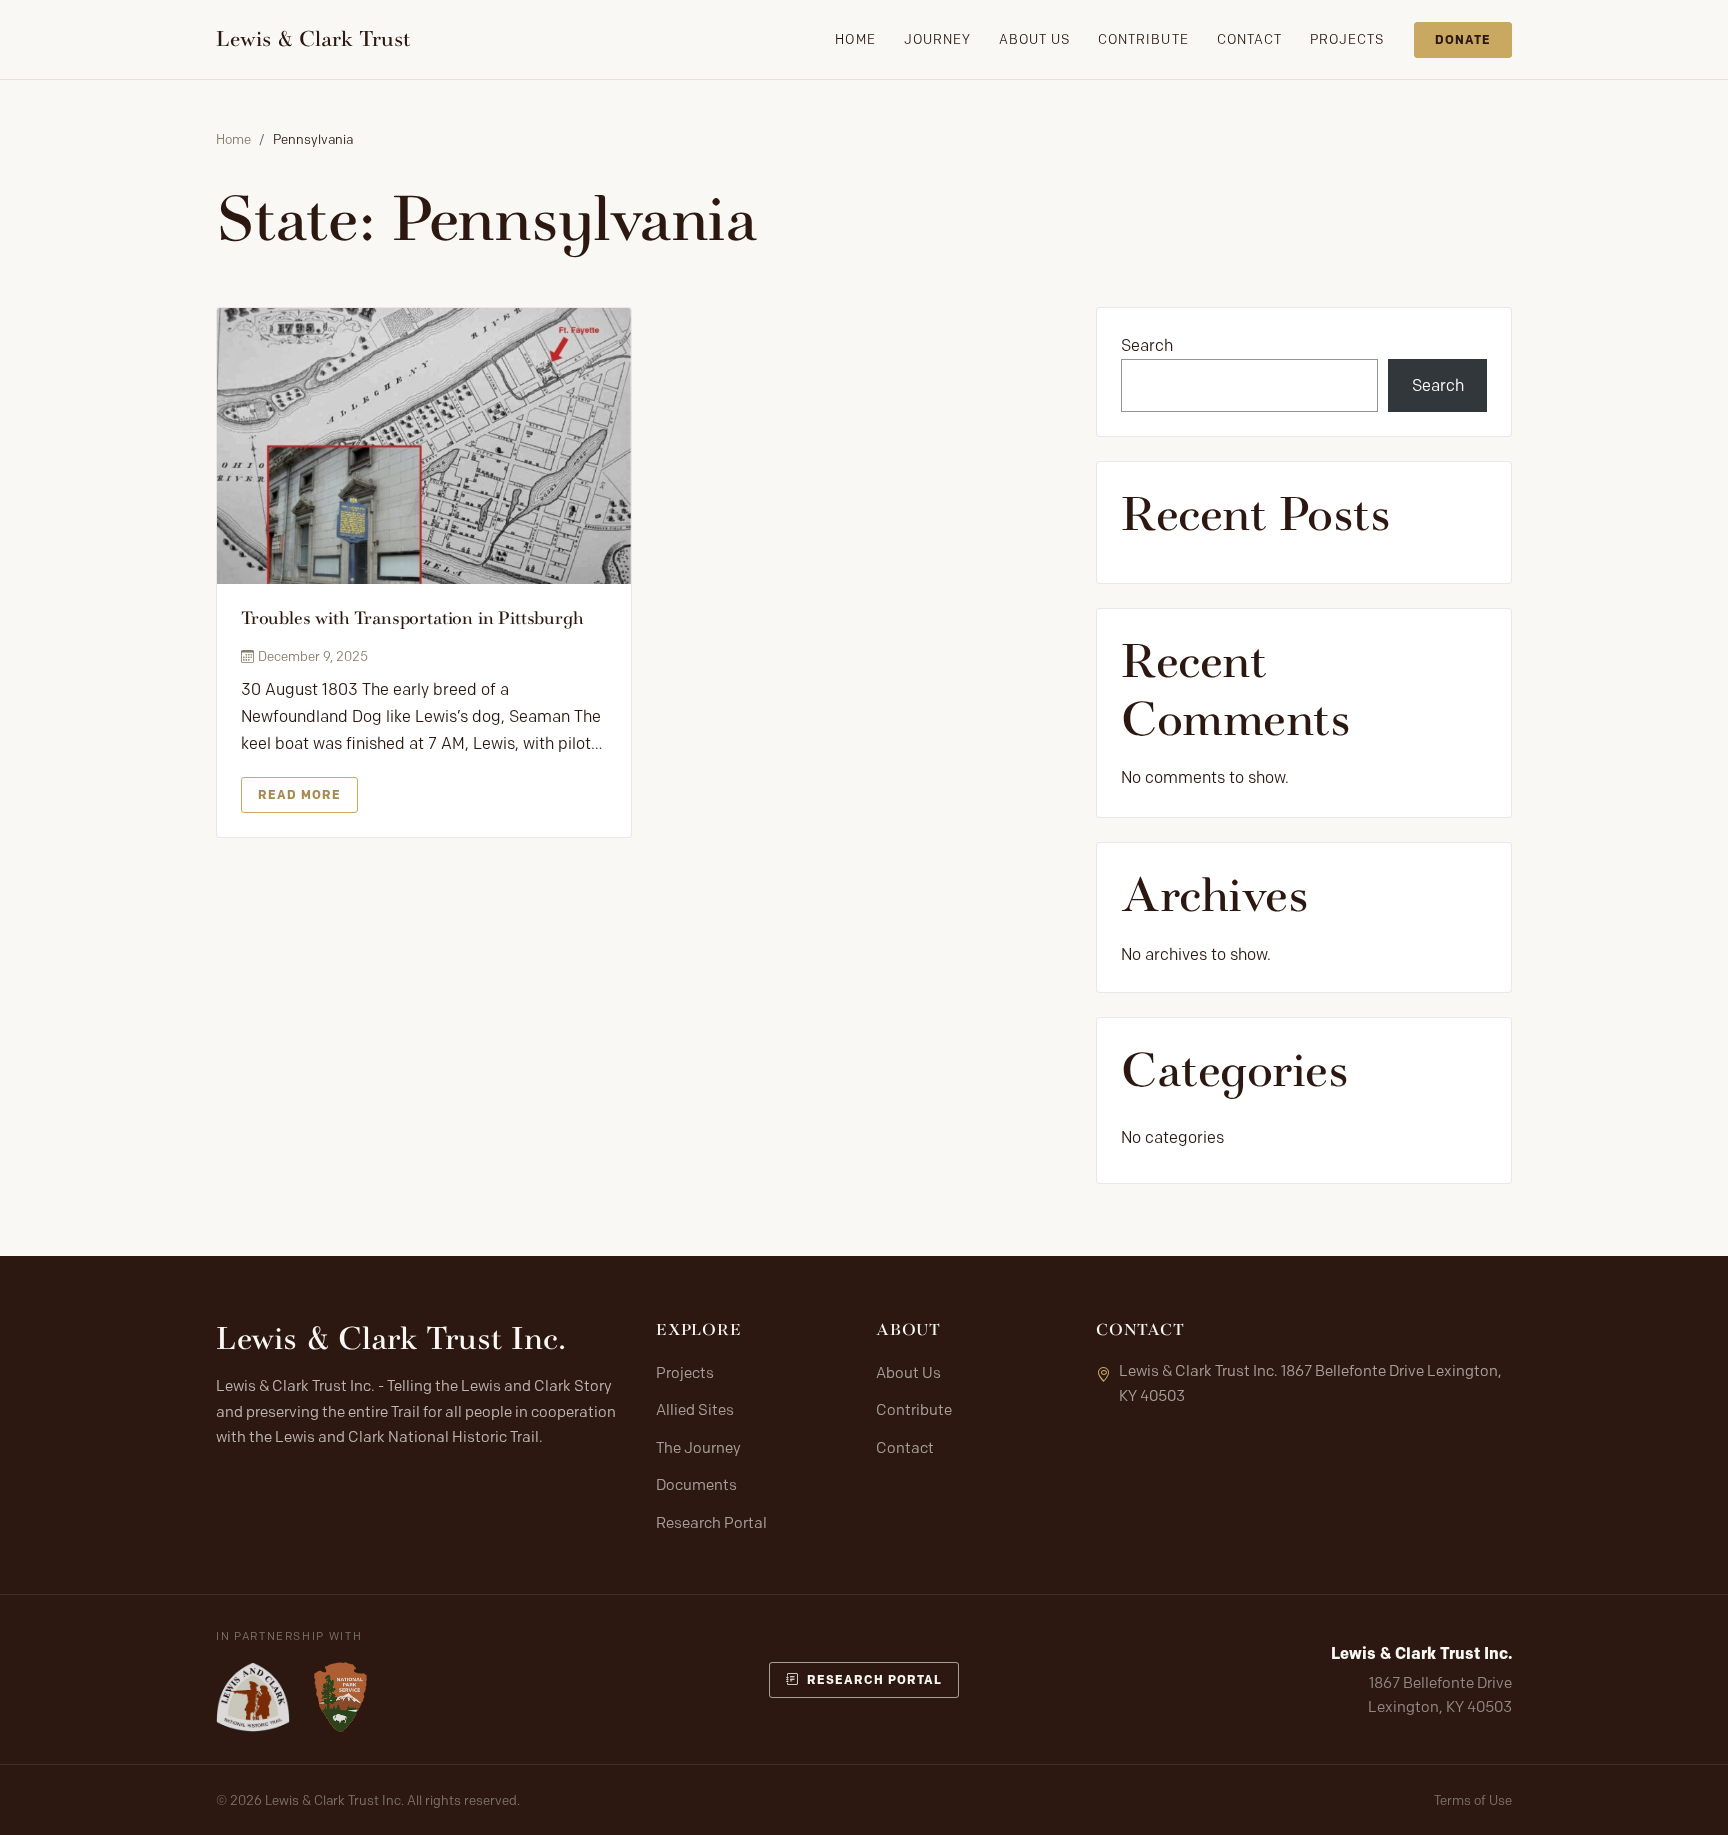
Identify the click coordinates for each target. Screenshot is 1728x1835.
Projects (1347, 39)
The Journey (698, 1448)
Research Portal (711, 1523)
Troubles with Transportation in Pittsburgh (412, 618)
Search (1147, 345)
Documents (696, 1485)
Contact (1249, 39)
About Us (1034, 39)
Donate (1463, 39)
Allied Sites (695, 1410)
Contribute (1143, 39)
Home (855, 39)
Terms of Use (1473, 1800)
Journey (937, 39)
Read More (299, 794)
